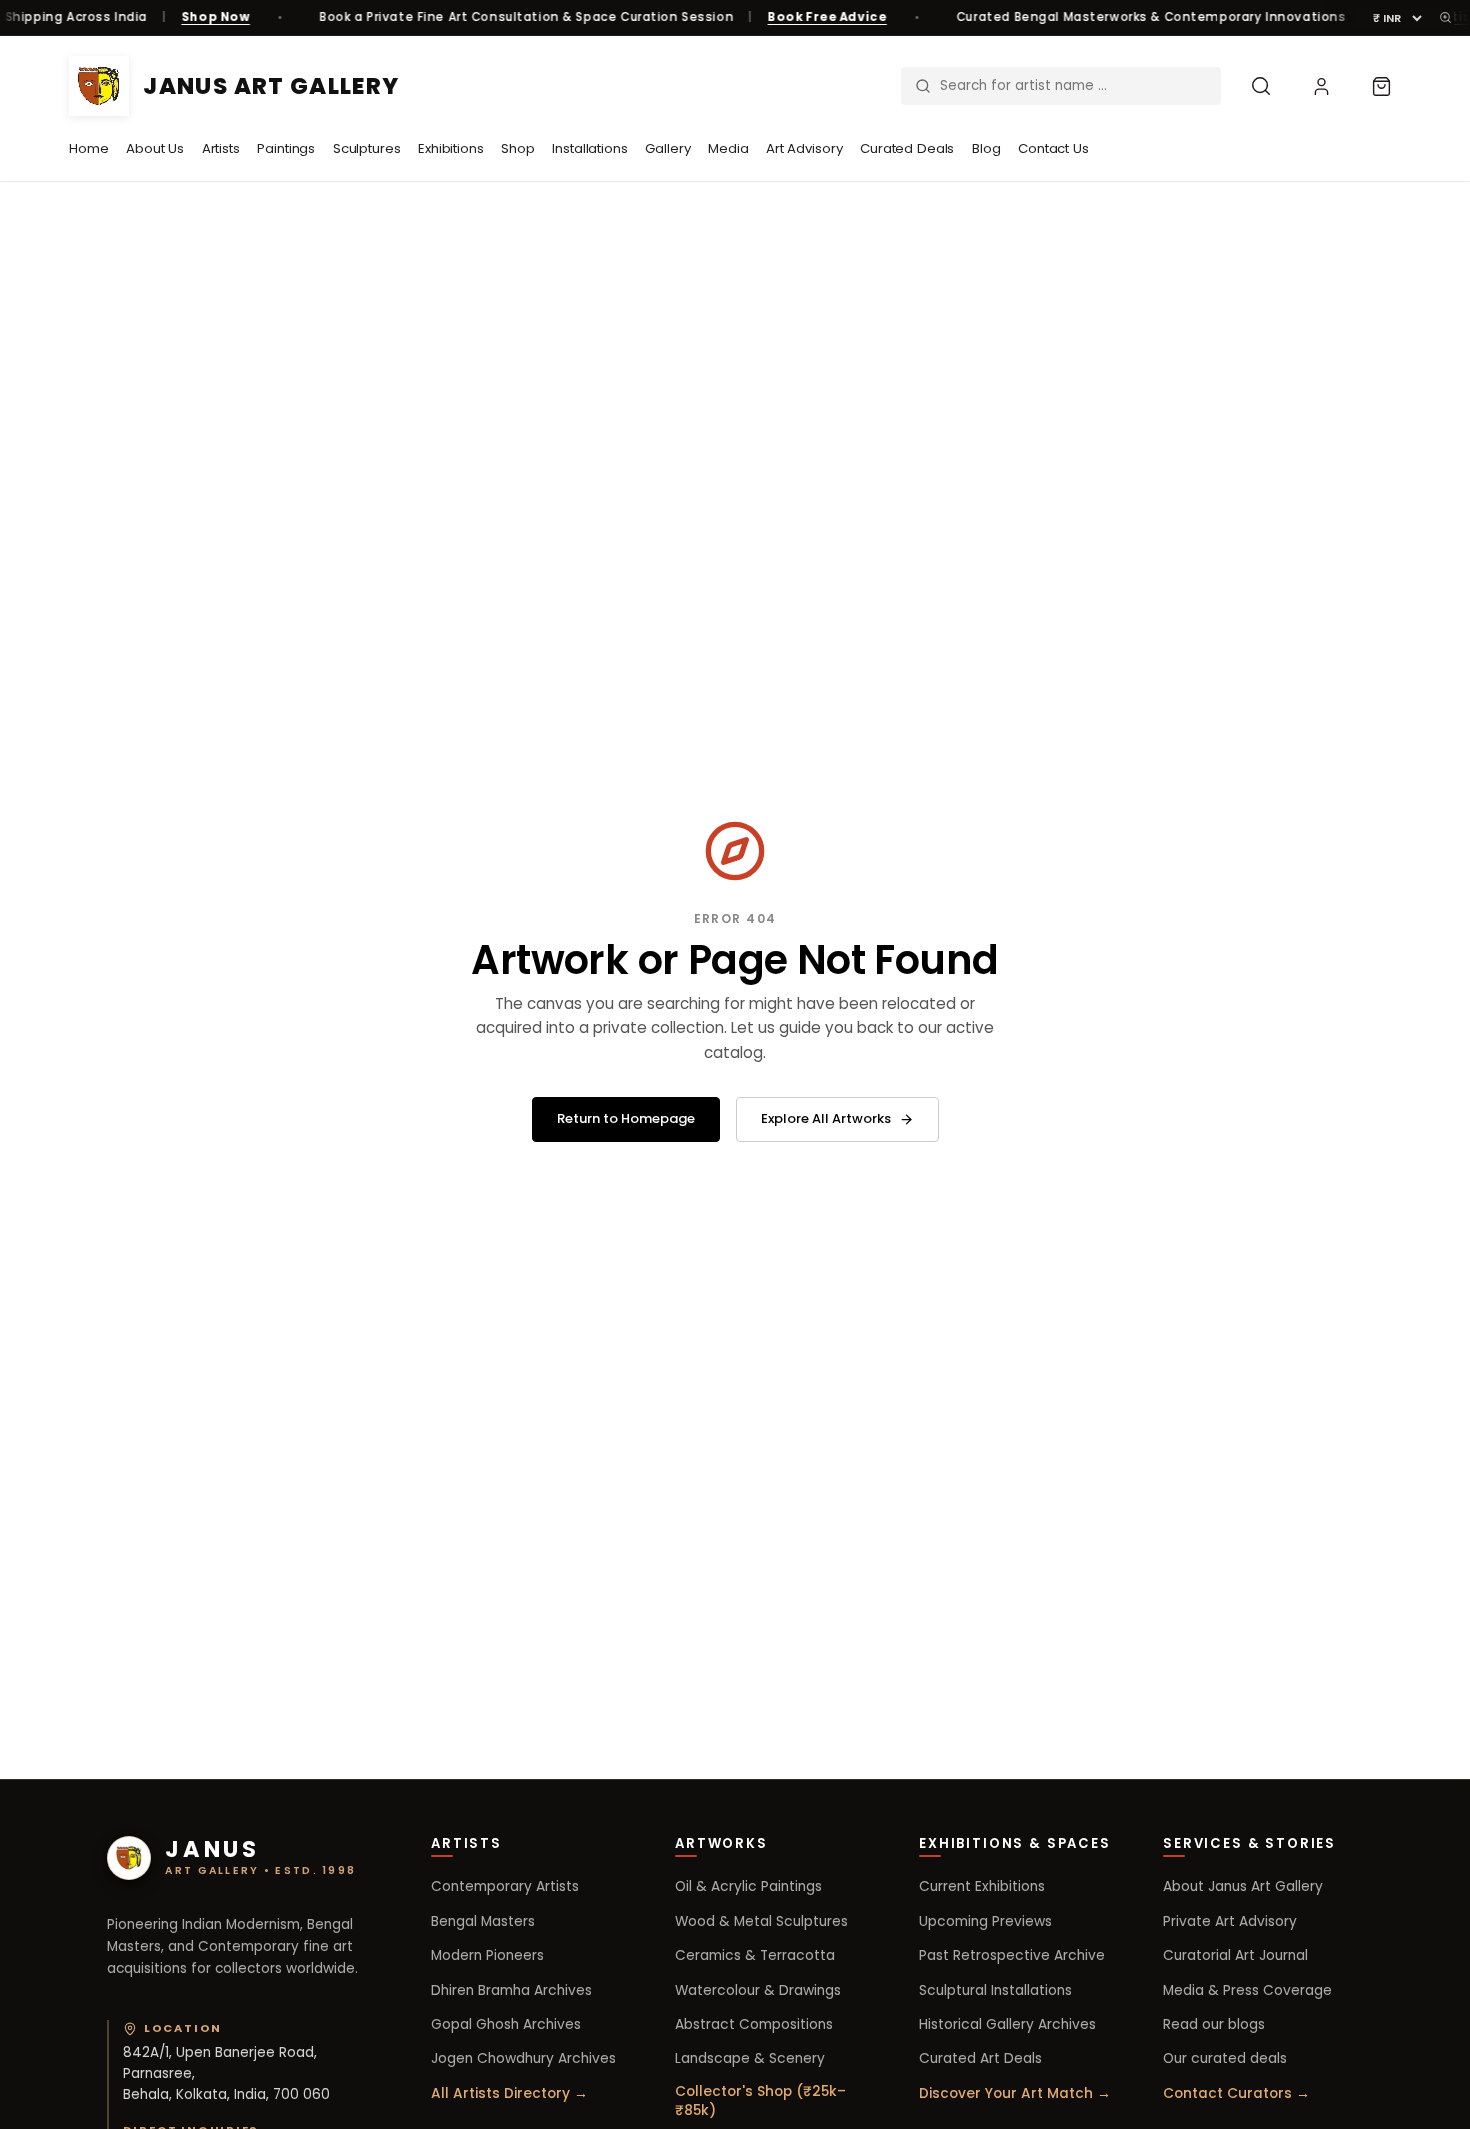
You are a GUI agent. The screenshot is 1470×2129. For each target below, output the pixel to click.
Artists (221, 148)
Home (88, 148)
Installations (589, 148)
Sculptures (367, 148)
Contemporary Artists (505, 1886)
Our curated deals (1225, 2058)
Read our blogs (1214, 2024)
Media (728, 148)
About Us (155, 148)
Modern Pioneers (487, 1955)
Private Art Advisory (1230, 1921)
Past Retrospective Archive (1012, 1955)
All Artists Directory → (509, 2093)
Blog (986, 148)
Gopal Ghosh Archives (506, 2024)
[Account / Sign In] (1321, 86)
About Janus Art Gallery (1243, 1886)
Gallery (667, 148)
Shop (517, 148)
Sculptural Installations (995, 1990)
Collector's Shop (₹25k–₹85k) (760, 2101)
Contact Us (1053, 148)
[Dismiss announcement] (1445, 17)
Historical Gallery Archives (1007, 2024)
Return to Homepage (626, 1118)
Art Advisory (804, 148)
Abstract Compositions (754, 2024)
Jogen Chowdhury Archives (523, 2058)
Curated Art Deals (980, 2058)
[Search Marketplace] (1261, 86)
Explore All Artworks (826, 1118)
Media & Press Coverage (1247, 1990)
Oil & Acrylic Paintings (748, 1886)
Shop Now (215, 17)
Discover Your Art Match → (1015, 2093)
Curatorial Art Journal (1235, 1955)
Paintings (286, 148)
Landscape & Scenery (750, 2058)
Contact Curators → (1236, 2093)
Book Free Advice (827, 17)
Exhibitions (451, 148)
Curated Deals (907, 148)
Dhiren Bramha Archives (511, 1990)
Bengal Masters (483, 1921)
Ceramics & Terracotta (755, 1955)
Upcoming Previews (985, 1921)
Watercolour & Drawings (758, 1990)
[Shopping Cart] (1381, 86)
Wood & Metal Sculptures (761, 1921)
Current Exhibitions (982, 1886)
